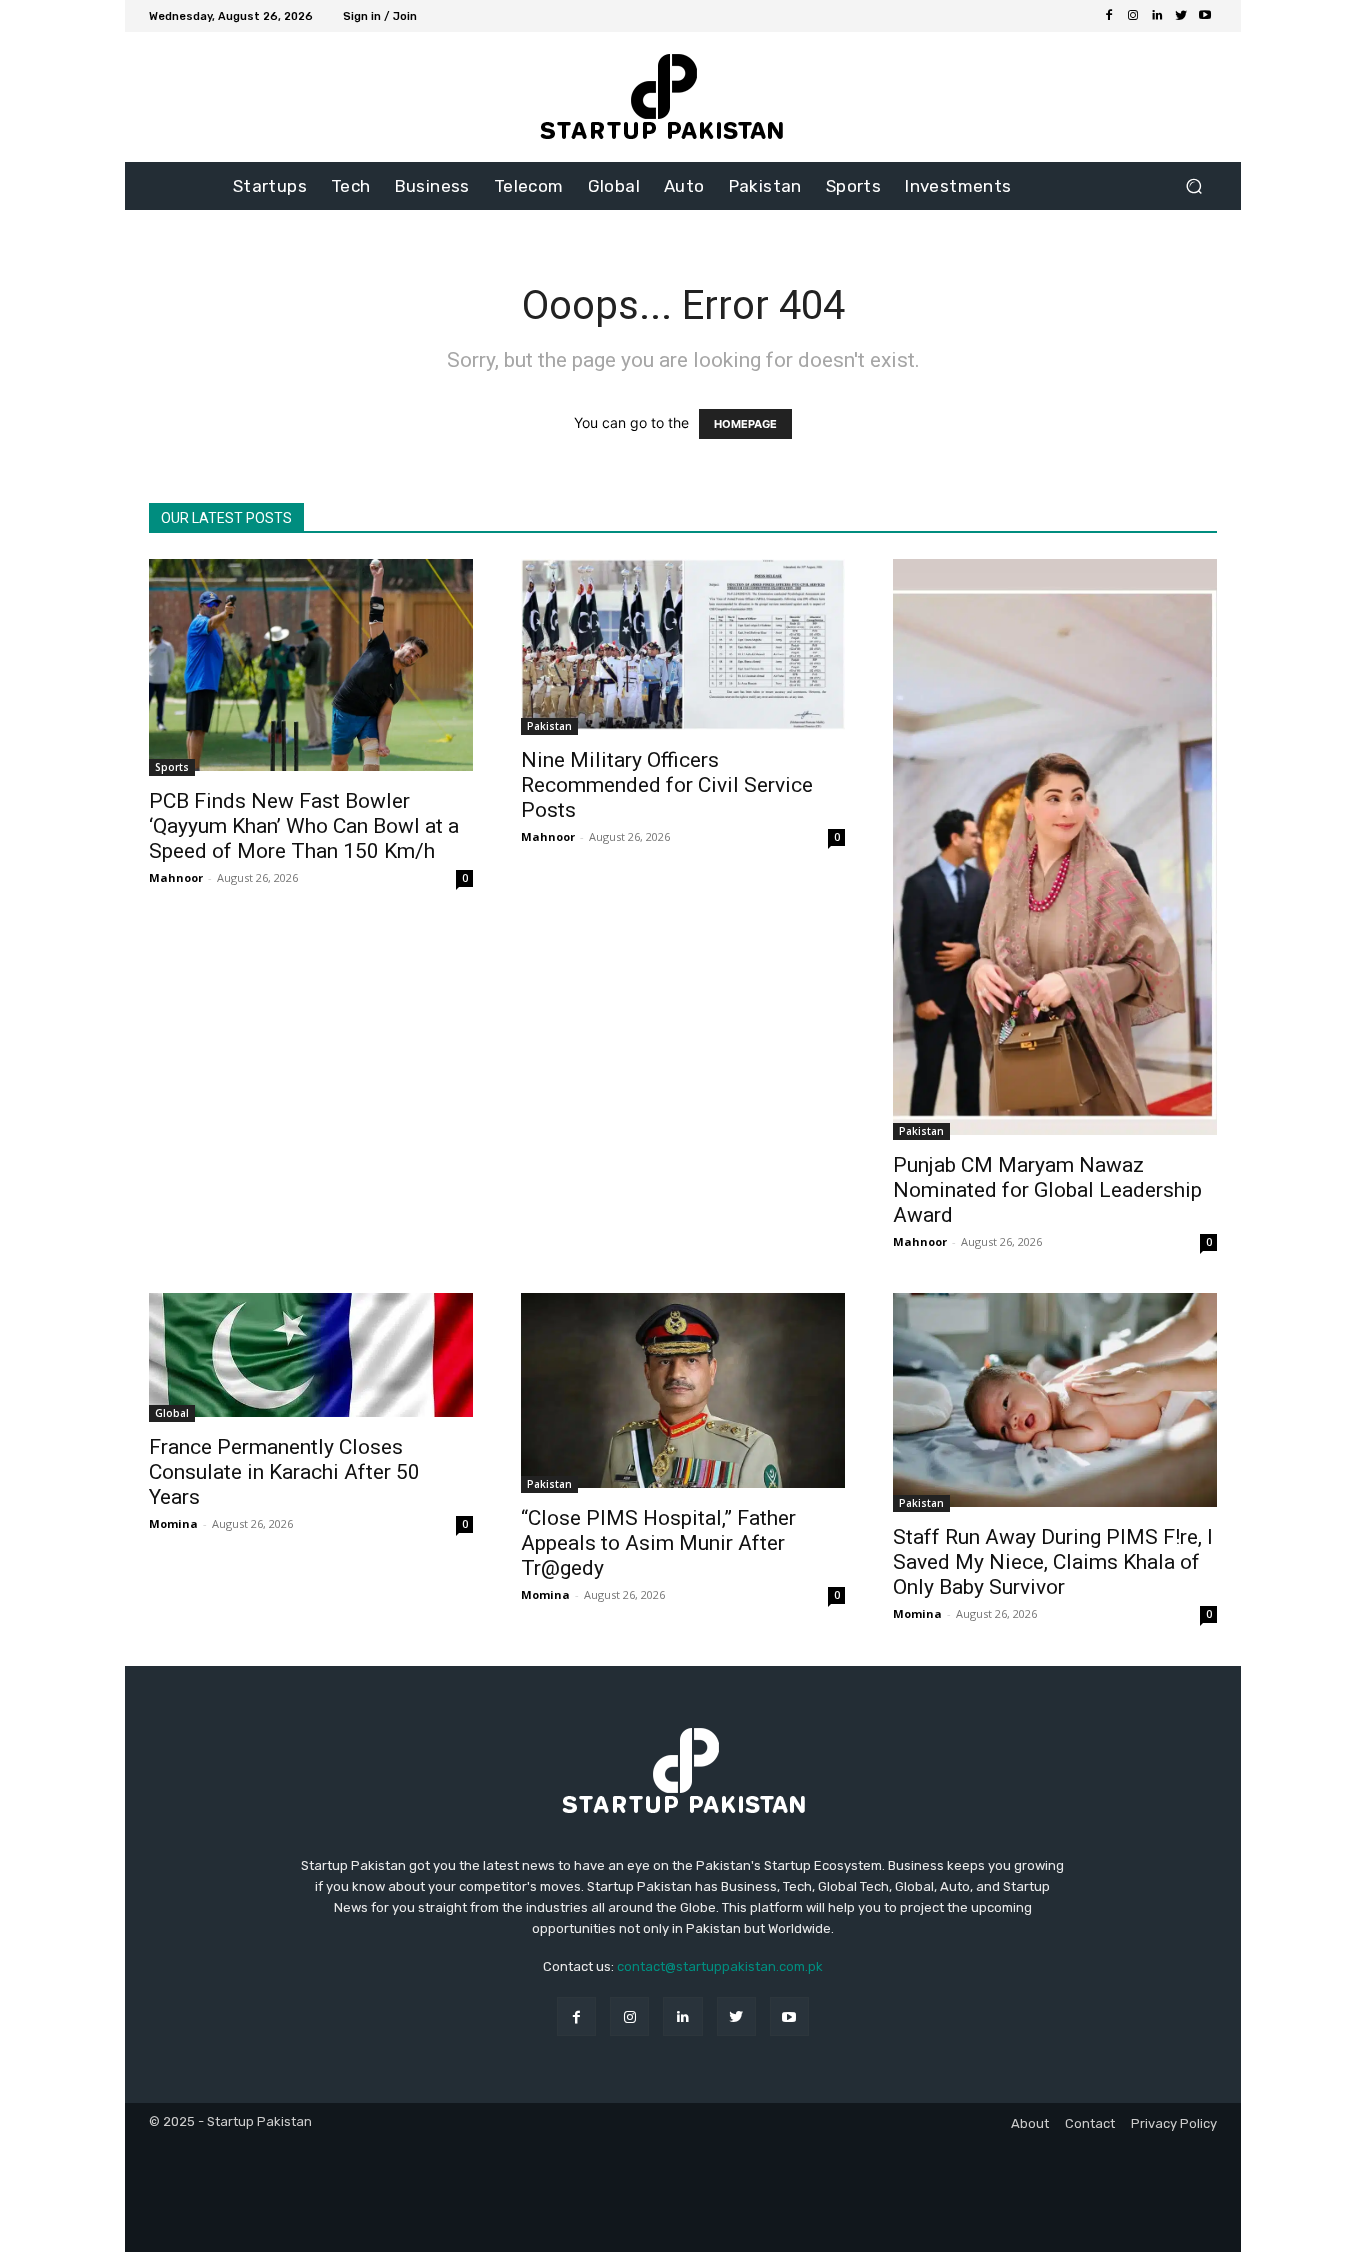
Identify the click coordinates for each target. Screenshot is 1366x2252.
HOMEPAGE (745, 424)
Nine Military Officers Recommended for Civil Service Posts (667, 785)
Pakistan (549, 726)
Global (172, 1413)
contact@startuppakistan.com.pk (720, 1966)
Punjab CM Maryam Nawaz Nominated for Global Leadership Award (1047, 1190)
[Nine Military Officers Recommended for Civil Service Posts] (683, 647)
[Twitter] (1181, 16)
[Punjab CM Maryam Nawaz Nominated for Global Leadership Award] (1055, 849)
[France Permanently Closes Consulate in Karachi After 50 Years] (311, 1357)
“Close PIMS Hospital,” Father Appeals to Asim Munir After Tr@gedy (658, 1543)
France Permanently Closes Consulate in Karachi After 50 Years (284, 1472)
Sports (172, 767)
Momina (173, 1523)
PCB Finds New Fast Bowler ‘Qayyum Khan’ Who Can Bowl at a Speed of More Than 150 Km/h (304, 826)
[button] (1193, 186)
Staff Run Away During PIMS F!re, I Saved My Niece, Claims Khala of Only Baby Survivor (1053, 1562)
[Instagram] (1133, 16)
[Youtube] (1205, 16)
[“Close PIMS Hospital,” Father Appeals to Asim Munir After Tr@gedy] (683, 1392)
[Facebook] (1109, 16)
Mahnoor (176, 877)
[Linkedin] (1157, 16)
